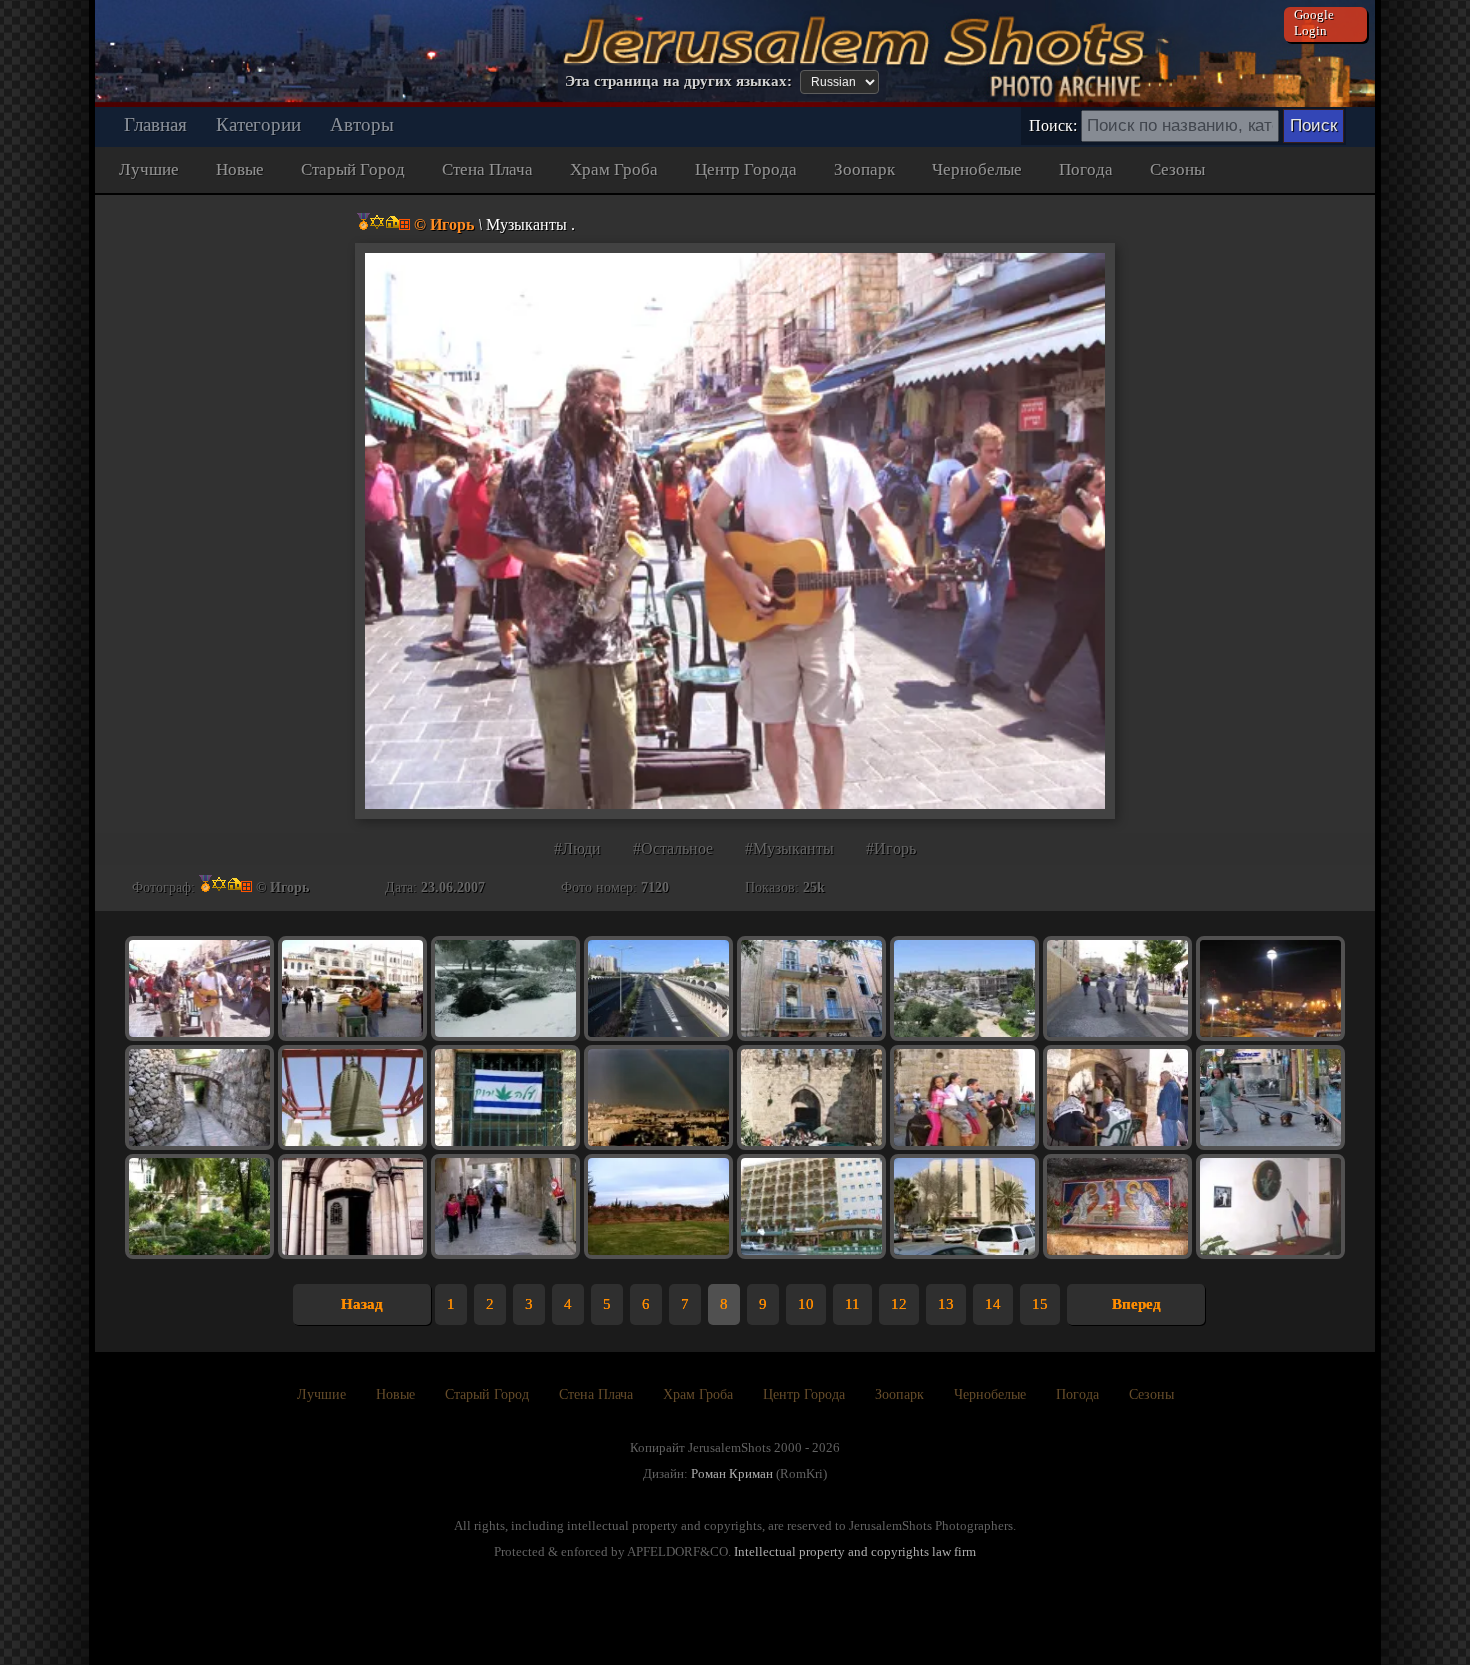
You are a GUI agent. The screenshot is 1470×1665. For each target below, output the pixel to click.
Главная (155, 124)
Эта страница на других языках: (678, 81)
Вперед (1136, 1304)
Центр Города (746, 169)
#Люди (577, 848)
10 (806, 1304)
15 (1040, 1304)
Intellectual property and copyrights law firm (855, 1551)
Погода (1086, 169)
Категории (258, 124)
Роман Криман (732, 1473)
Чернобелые (977, 169)
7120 (655, 887)
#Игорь (891, 848)
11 (852, 1304)
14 (993, 1304)
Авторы (362, 124)
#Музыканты (789, 848)
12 (899, 1304)
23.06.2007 (453, 887)
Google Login (1314, 22)
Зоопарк (864, 169)
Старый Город (353, 169)
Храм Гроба (614, 169)
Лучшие (149, 169)
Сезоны (1177, 169)
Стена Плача (487, 169)
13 (946, 1304)
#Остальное (673, 848)
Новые (240, 169)
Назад (362, 1304)
